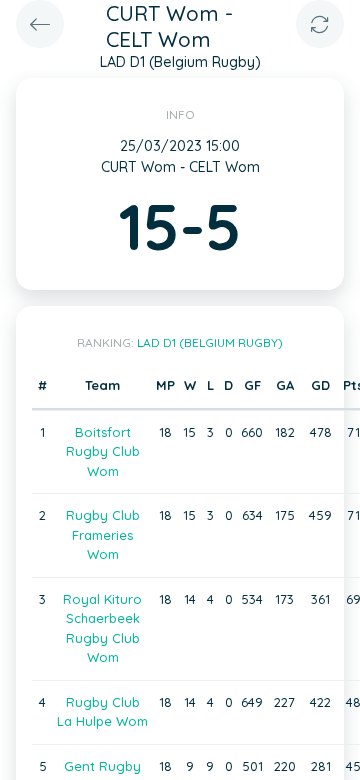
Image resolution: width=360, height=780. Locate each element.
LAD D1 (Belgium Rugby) (210, 342)
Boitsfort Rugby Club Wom (103, 451)
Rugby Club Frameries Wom (103, 534)
